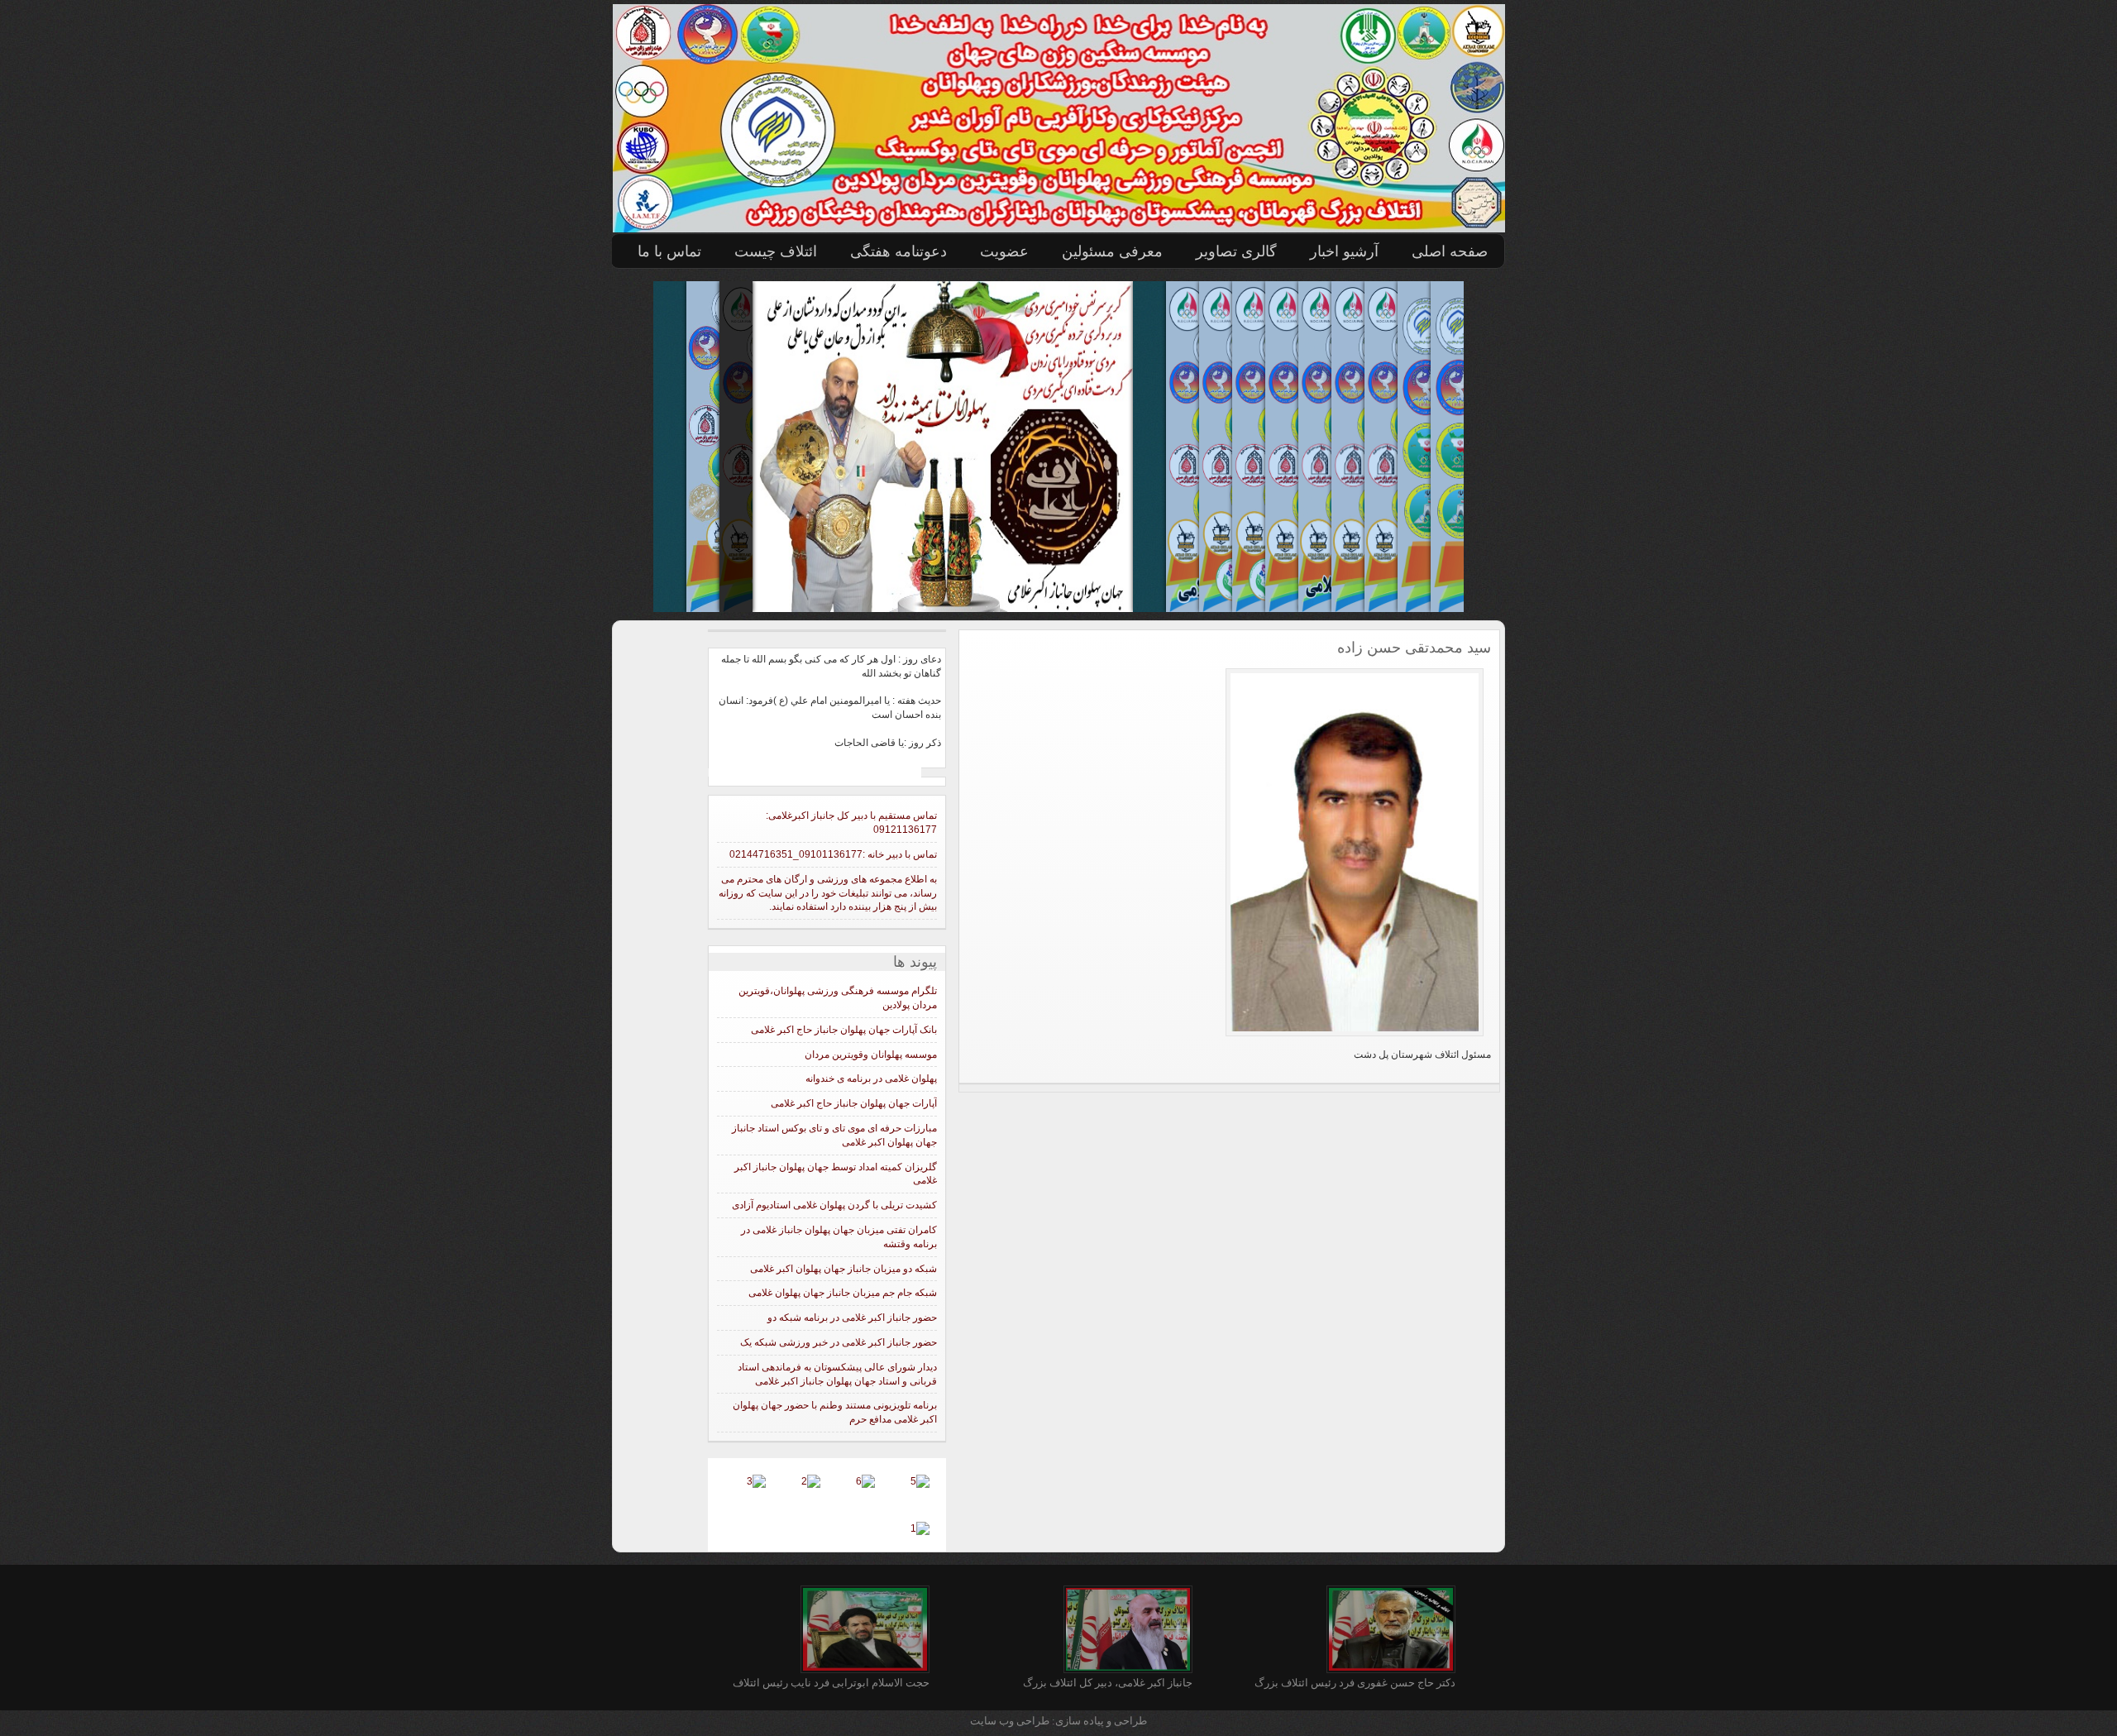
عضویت (1004, 251)
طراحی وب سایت (1011, 1721)
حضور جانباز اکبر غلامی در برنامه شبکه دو (852, 1318)
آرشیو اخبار (1344, 251)
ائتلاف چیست (776, 251)
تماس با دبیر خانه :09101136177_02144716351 (833, 854)
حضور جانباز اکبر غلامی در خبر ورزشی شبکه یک (839, 1342)
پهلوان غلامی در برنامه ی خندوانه (871, 1078)
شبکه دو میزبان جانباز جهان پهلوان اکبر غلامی (843, 1269)
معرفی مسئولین (1112, 251)
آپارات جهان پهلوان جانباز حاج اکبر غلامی (854, 1103)
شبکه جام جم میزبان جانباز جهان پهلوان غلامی (843, 1293)
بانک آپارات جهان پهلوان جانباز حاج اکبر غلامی (844, 1030)
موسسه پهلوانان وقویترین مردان (871, 1055)
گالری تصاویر (1236, 251)
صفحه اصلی (1450, 251)
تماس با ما (669, 251)
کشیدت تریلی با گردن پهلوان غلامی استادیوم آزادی (834, 1205)
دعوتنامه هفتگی (898, 251)
